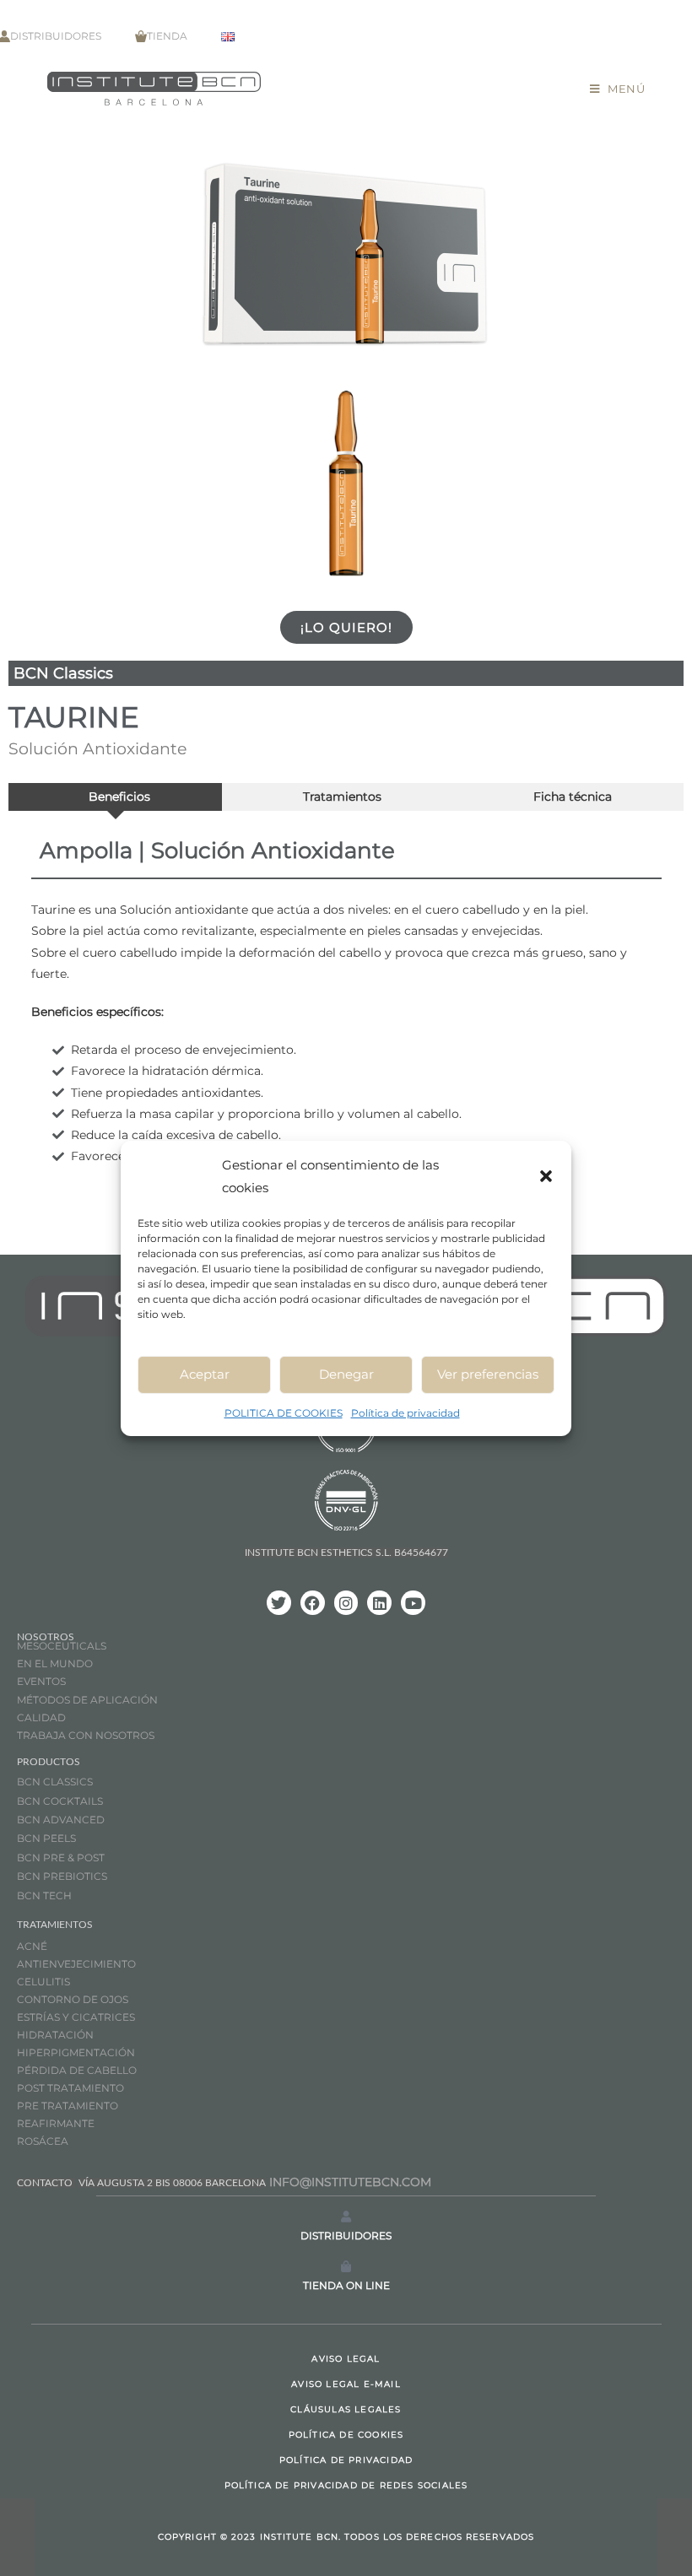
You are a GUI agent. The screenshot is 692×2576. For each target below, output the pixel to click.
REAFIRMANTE (56, 2123)
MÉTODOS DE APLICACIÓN (87, 1700)
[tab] (115, 797)
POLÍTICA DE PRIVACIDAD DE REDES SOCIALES (346, 2485)
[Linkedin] (379, 1603)
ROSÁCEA (43, 2141)
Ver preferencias (488, 1374)
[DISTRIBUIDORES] (346, 2217)
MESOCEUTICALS (62, 1646)
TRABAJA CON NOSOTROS (86, 1735)
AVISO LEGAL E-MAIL (346, 2384)
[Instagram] (346, 1603)
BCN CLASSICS (55, 1782)
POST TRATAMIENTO (72, 2088)
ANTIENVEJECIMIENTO (76, 1964)
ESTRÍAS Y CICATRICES (76, 2017)
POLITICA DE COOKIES (284, 1412)
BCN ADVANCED (61, 1820)
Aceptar (205, 1374)
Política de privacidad (405, 1412)
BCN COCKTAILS (60, 1801)
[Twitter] (279, 1603)
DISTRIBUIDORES (346, 2236)
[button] (546, 1175)
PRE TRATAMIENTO (69, 2106)
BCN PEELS (46, 1838)
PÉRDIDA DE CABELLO (77, 2070)
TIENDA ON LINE (346, 2285)
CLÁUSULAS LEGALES (346, 2409)
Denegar (346, 1374)
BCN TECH (44, 1896)
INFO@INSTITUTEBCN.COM (350, 2182)
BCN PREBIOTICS (62, 1876)
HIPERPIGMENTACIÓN (76, 2052)
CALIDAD (41, 1717)
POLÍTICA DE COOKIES (346, 2435)
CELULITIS (43, 1982)
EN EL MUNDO (55, 1663)
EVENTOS (41, 1681)
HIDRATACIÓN (55, 2035)
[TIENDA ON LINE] (346, 2266)
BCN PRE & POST (61, 1858)
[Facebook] (313, 1603)
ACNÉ (32, 1946)
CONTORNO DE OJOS (73, 1999)
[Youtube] (413, 1603)
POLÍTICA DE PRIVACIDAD (346, 2460)
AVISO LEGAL (346, 2359)
